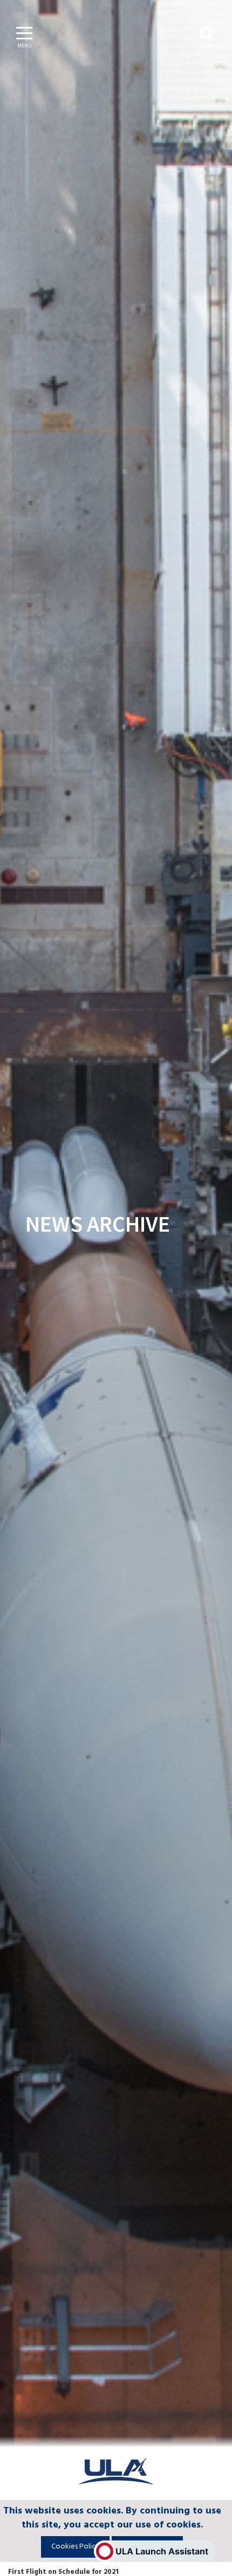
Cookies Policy (75, 2547)
